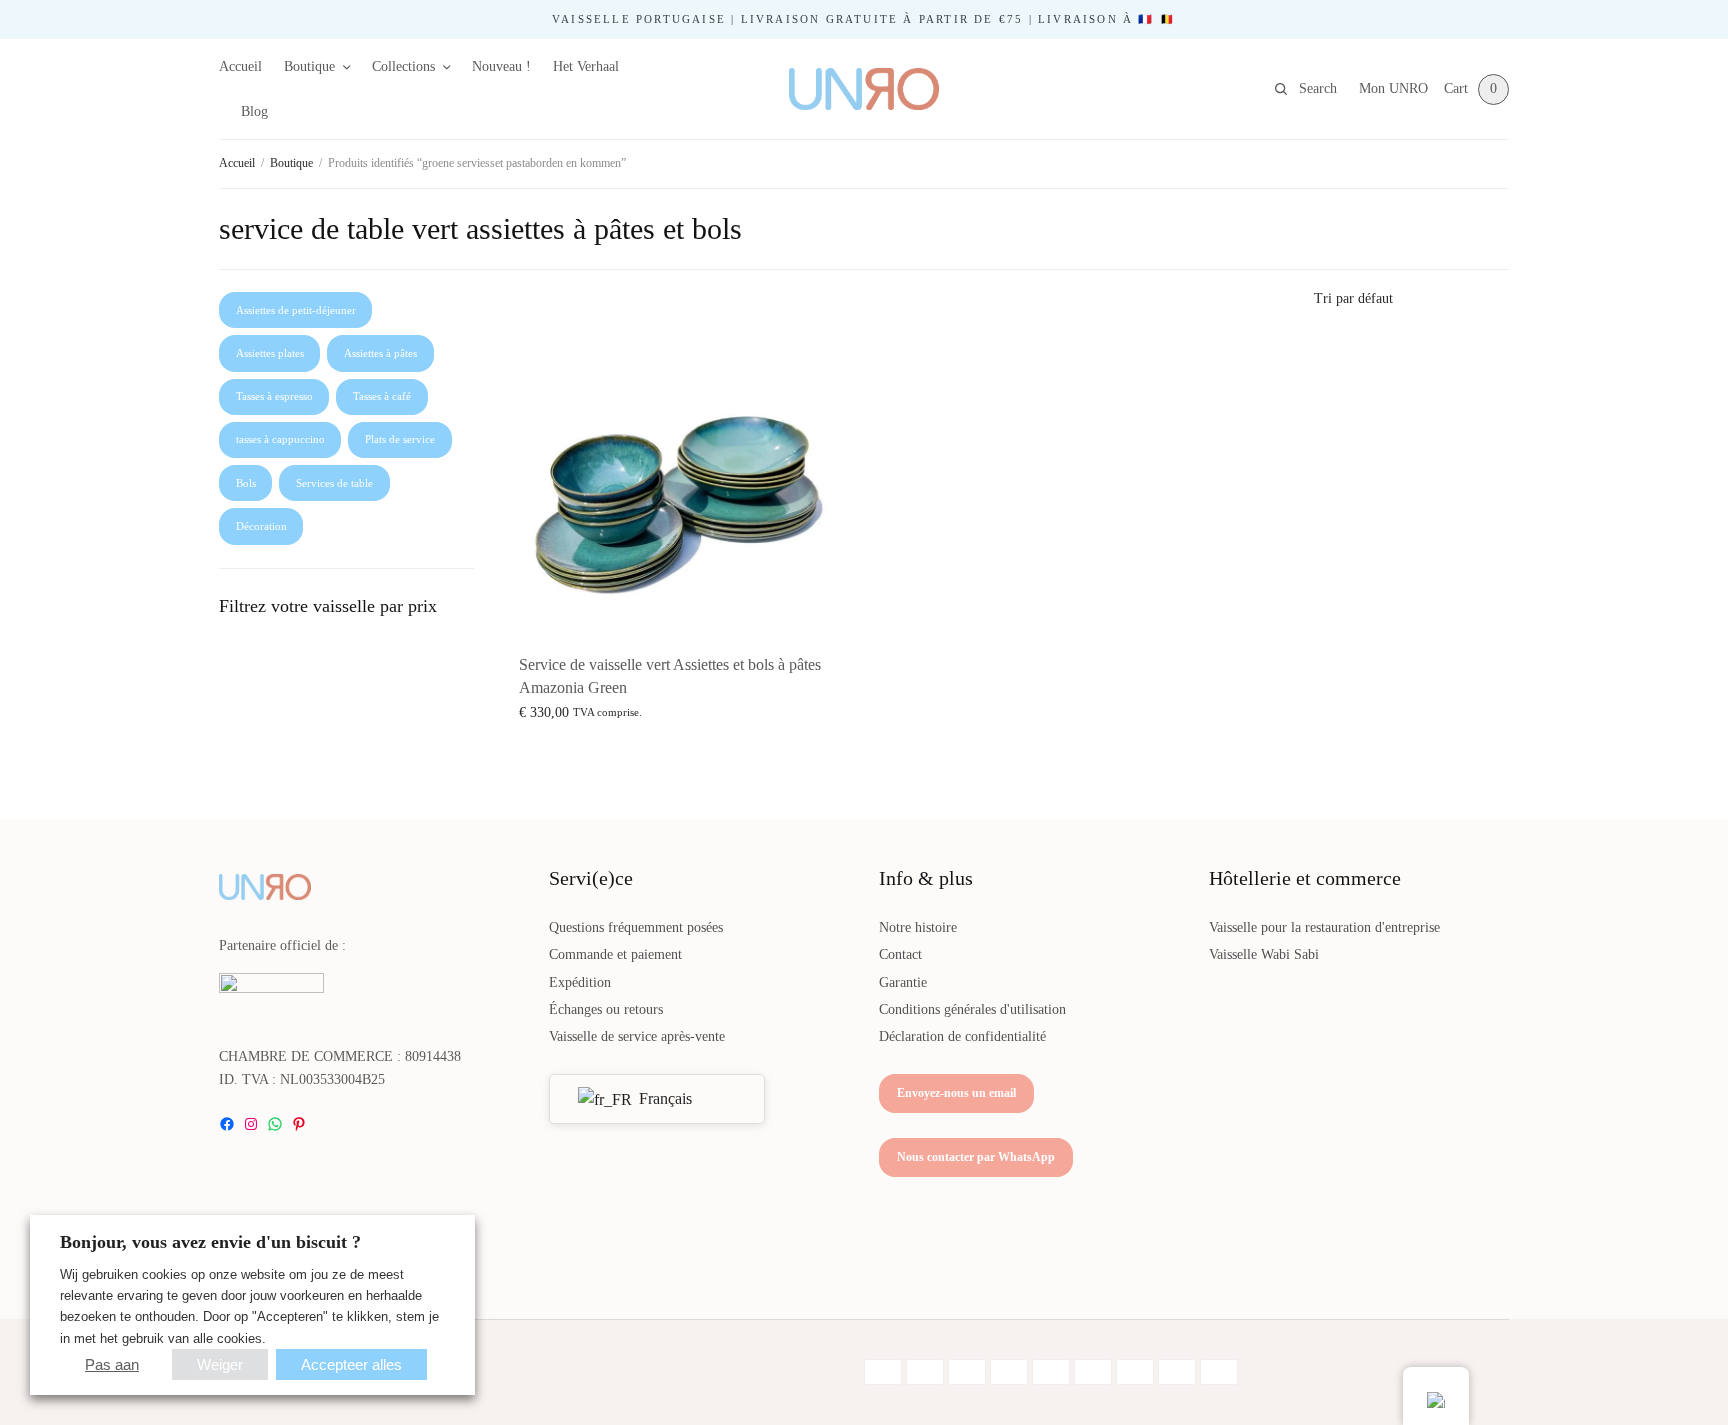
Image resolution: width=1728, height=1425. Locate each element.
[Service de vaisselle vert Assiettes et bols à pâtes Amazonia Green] (674, 481)
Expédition (580, 982)
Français (663, 1098)
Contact (900, 954)
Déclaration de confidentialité (962, 1036)
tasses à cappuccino (280, 439)
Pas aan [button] (112, 1364)
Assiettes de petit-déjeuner (296, 310)
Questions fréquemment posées (636, 927)
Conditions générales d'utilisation (972, 1009)
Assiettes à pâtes (380, 353)
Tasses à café (382, 396)
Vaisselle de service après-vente (637, 1036)
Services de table (334, 483)
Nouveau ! (501, 66)
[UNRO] (864, 89)
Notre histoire (918, 927)
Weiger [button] (220, 1364)
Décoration (261, 526)
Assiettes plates (270, 353)
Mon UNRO (1393, 88)
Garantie (903, 982)
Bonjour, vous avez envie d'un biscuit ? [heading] (210, 1242)
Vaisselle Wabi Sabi (1264, 954)
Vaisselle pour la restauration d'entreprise (1324, 927)
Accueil (240, 66)
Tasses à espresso (274, 396)
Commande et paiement (615, 954)
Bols (246, 483)
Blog (254, 111)
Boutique (309, 66)
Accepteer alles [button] (351, 1364)
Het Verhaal (586, 66)
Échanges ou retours (606, 1009)
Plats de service (400, 439)
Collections (403, 66)
